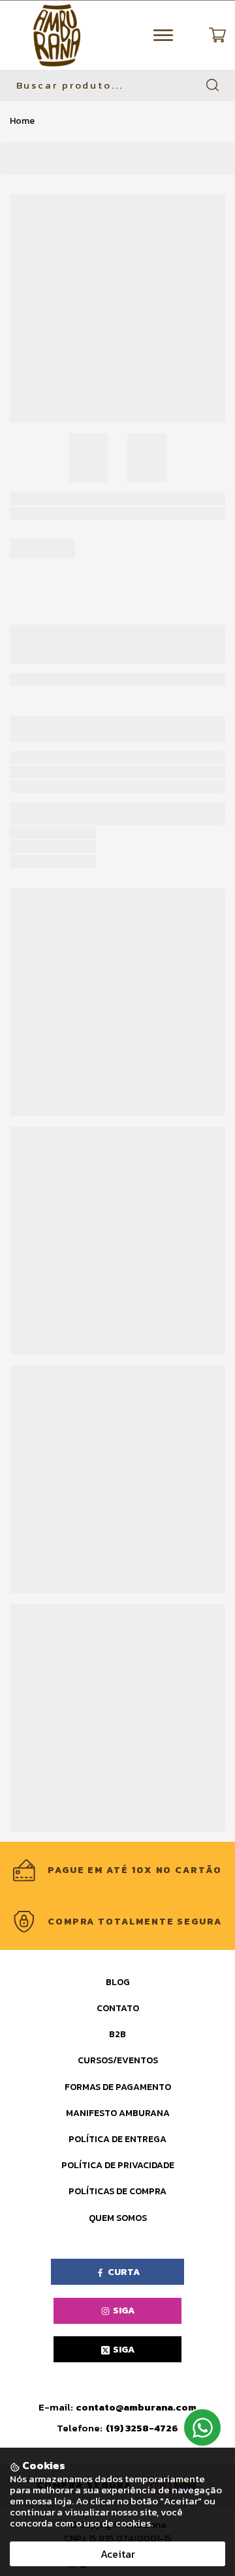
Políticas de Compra (117, 2191)
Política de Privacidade (118, 2165)
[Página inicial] (57, 35)
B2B (117, 2034)
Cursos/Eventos (118, 2060)
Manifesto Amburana (118, 2113)
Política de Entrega (117, 2139)
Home (22, 121)
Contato (118, 2008)
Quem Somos (118, 2218)
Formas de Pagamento (118, 2087)
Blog (118, 1982)
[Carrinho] (217, 35)
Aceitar (118, 2554)
